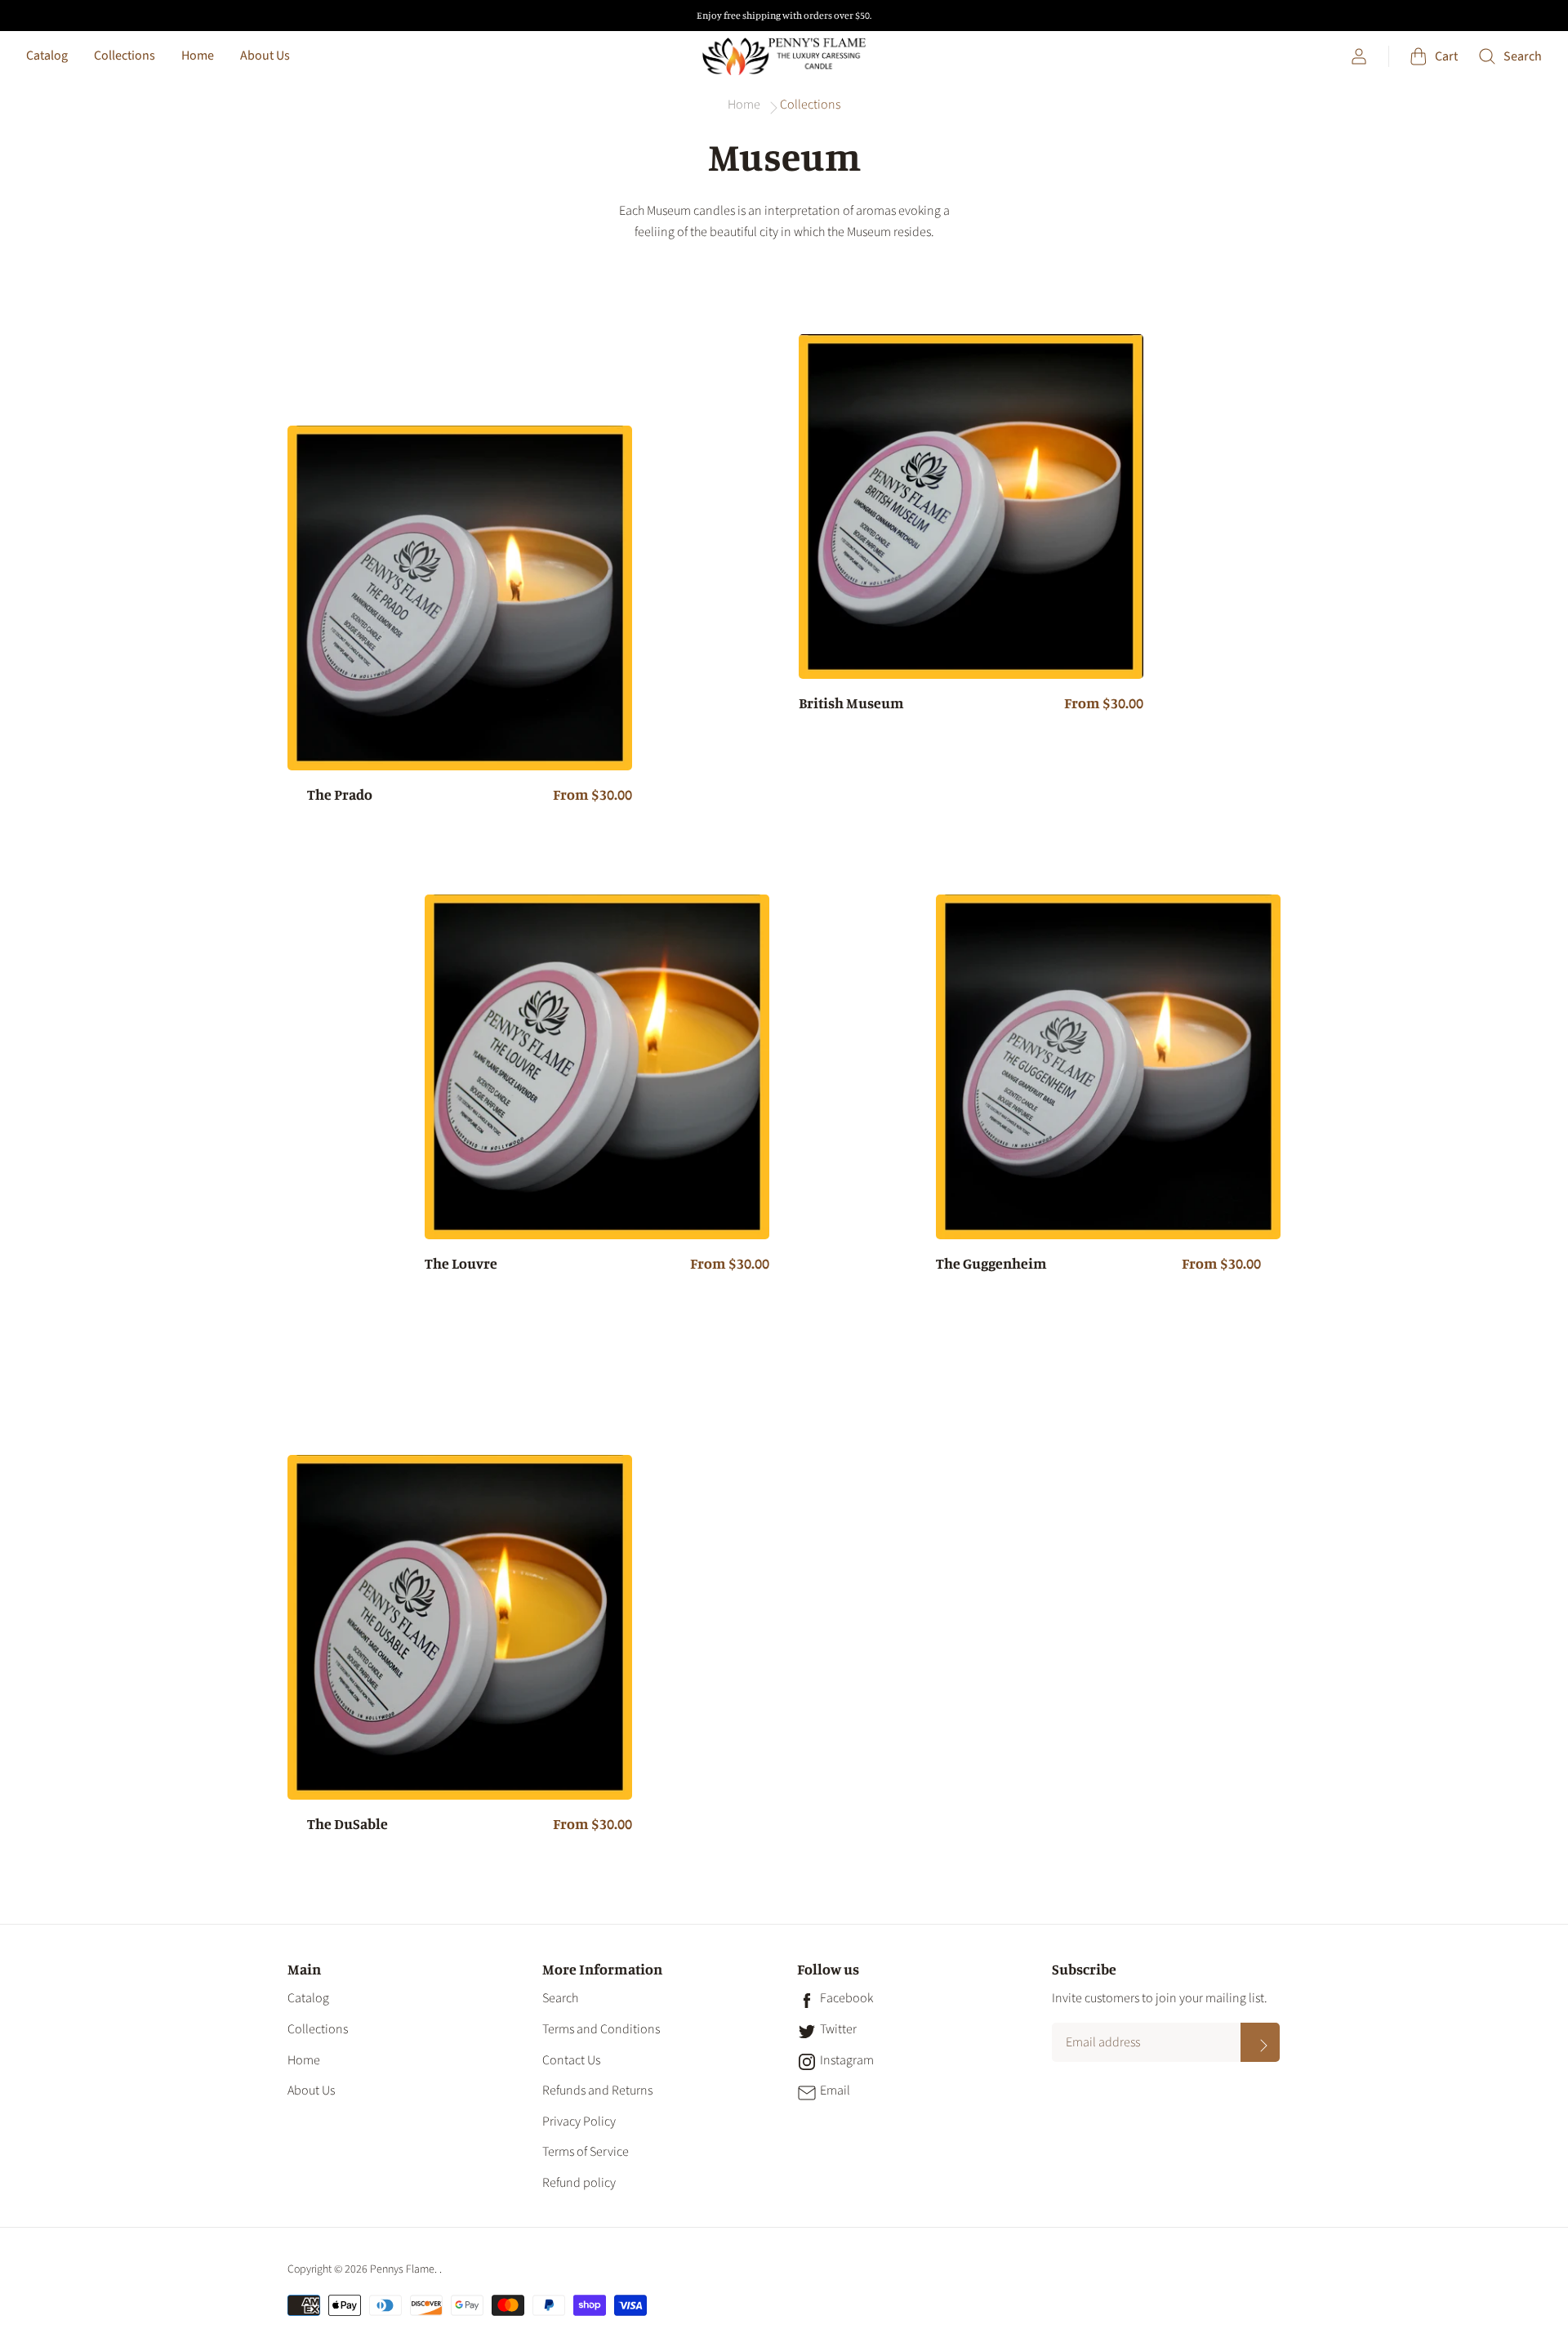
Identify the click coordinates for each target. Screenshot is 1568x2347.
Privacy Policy (579, 2122)
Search (560, 1998)
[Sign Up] (1260, 2042)
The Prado (340, 795)
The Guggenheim (991, 1264)
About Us (265, 56)
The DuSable (347, 1824)
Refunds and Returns (597, 2090)
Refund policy (579, 2183)
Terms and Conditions (601, 2029)
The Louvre (461, 1264)
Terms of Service (586, 2152)
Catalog (47, 56)
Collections (125, 56)
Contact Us (571, 2060)
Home (198, 56)
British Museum (851, 703)
